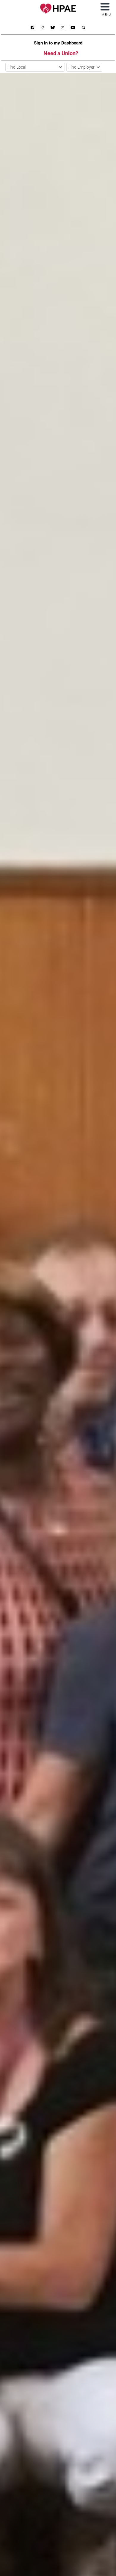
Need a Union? (61, 53)
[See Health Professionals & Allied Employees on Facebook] (32, 28)
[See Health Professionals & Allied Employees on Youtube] (73, 28)
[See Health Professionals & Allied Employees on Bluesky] (53, 28)
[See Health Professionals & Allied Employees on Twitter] (63, 28)
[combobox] (35, 67)
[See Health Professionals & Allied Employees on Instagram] (43, 28)
